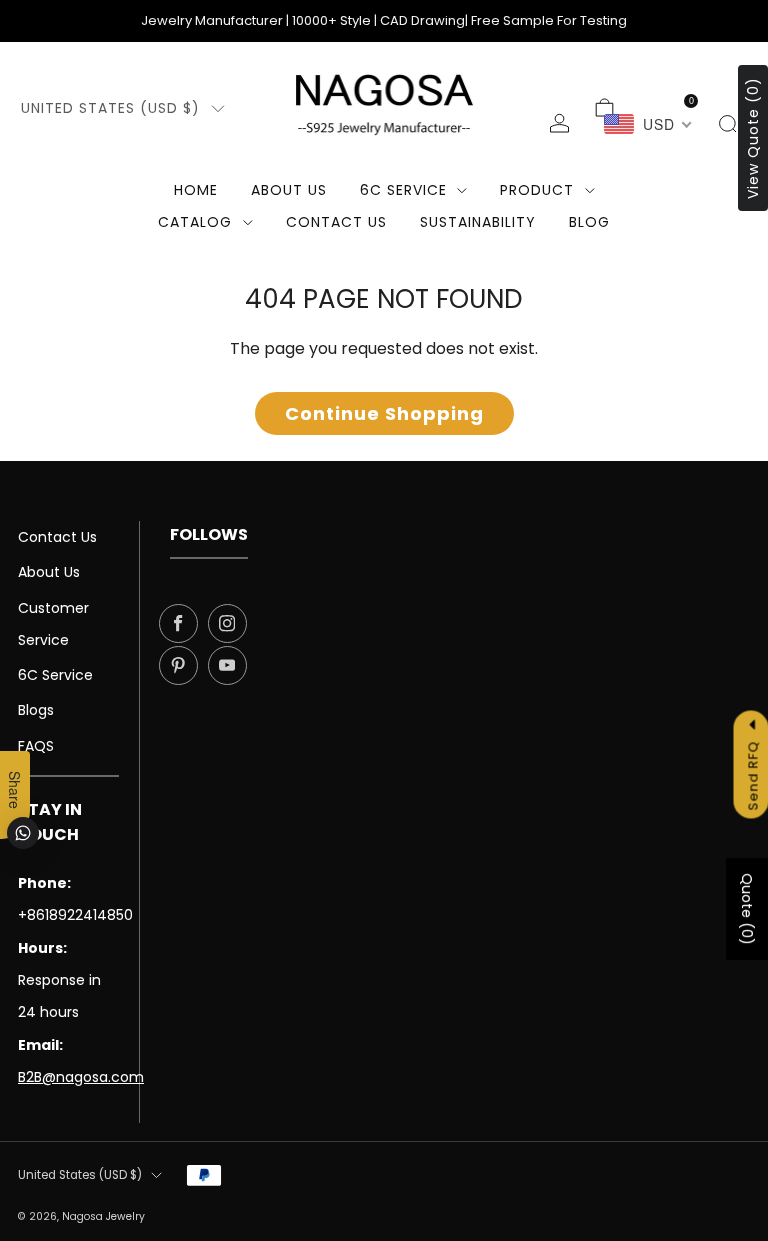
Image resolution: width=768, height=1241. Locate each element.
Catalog (195, 222)
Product (537, 190)
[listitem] (384, 21)
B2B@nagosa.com (81, 1077)
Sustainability (478, 222)
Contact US (336, 222)
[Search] (727, 123)
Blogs (36, 710)
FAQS (36, 746)
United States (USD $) (110, 108)
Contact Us (57, 537)
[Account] (559, 123)
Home (196, 190)
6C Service (403, 190)
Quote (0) (747, 910)
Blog (589, 222)
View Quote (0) (753, 138)
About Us (289, 190)
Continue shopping (384, 413)
